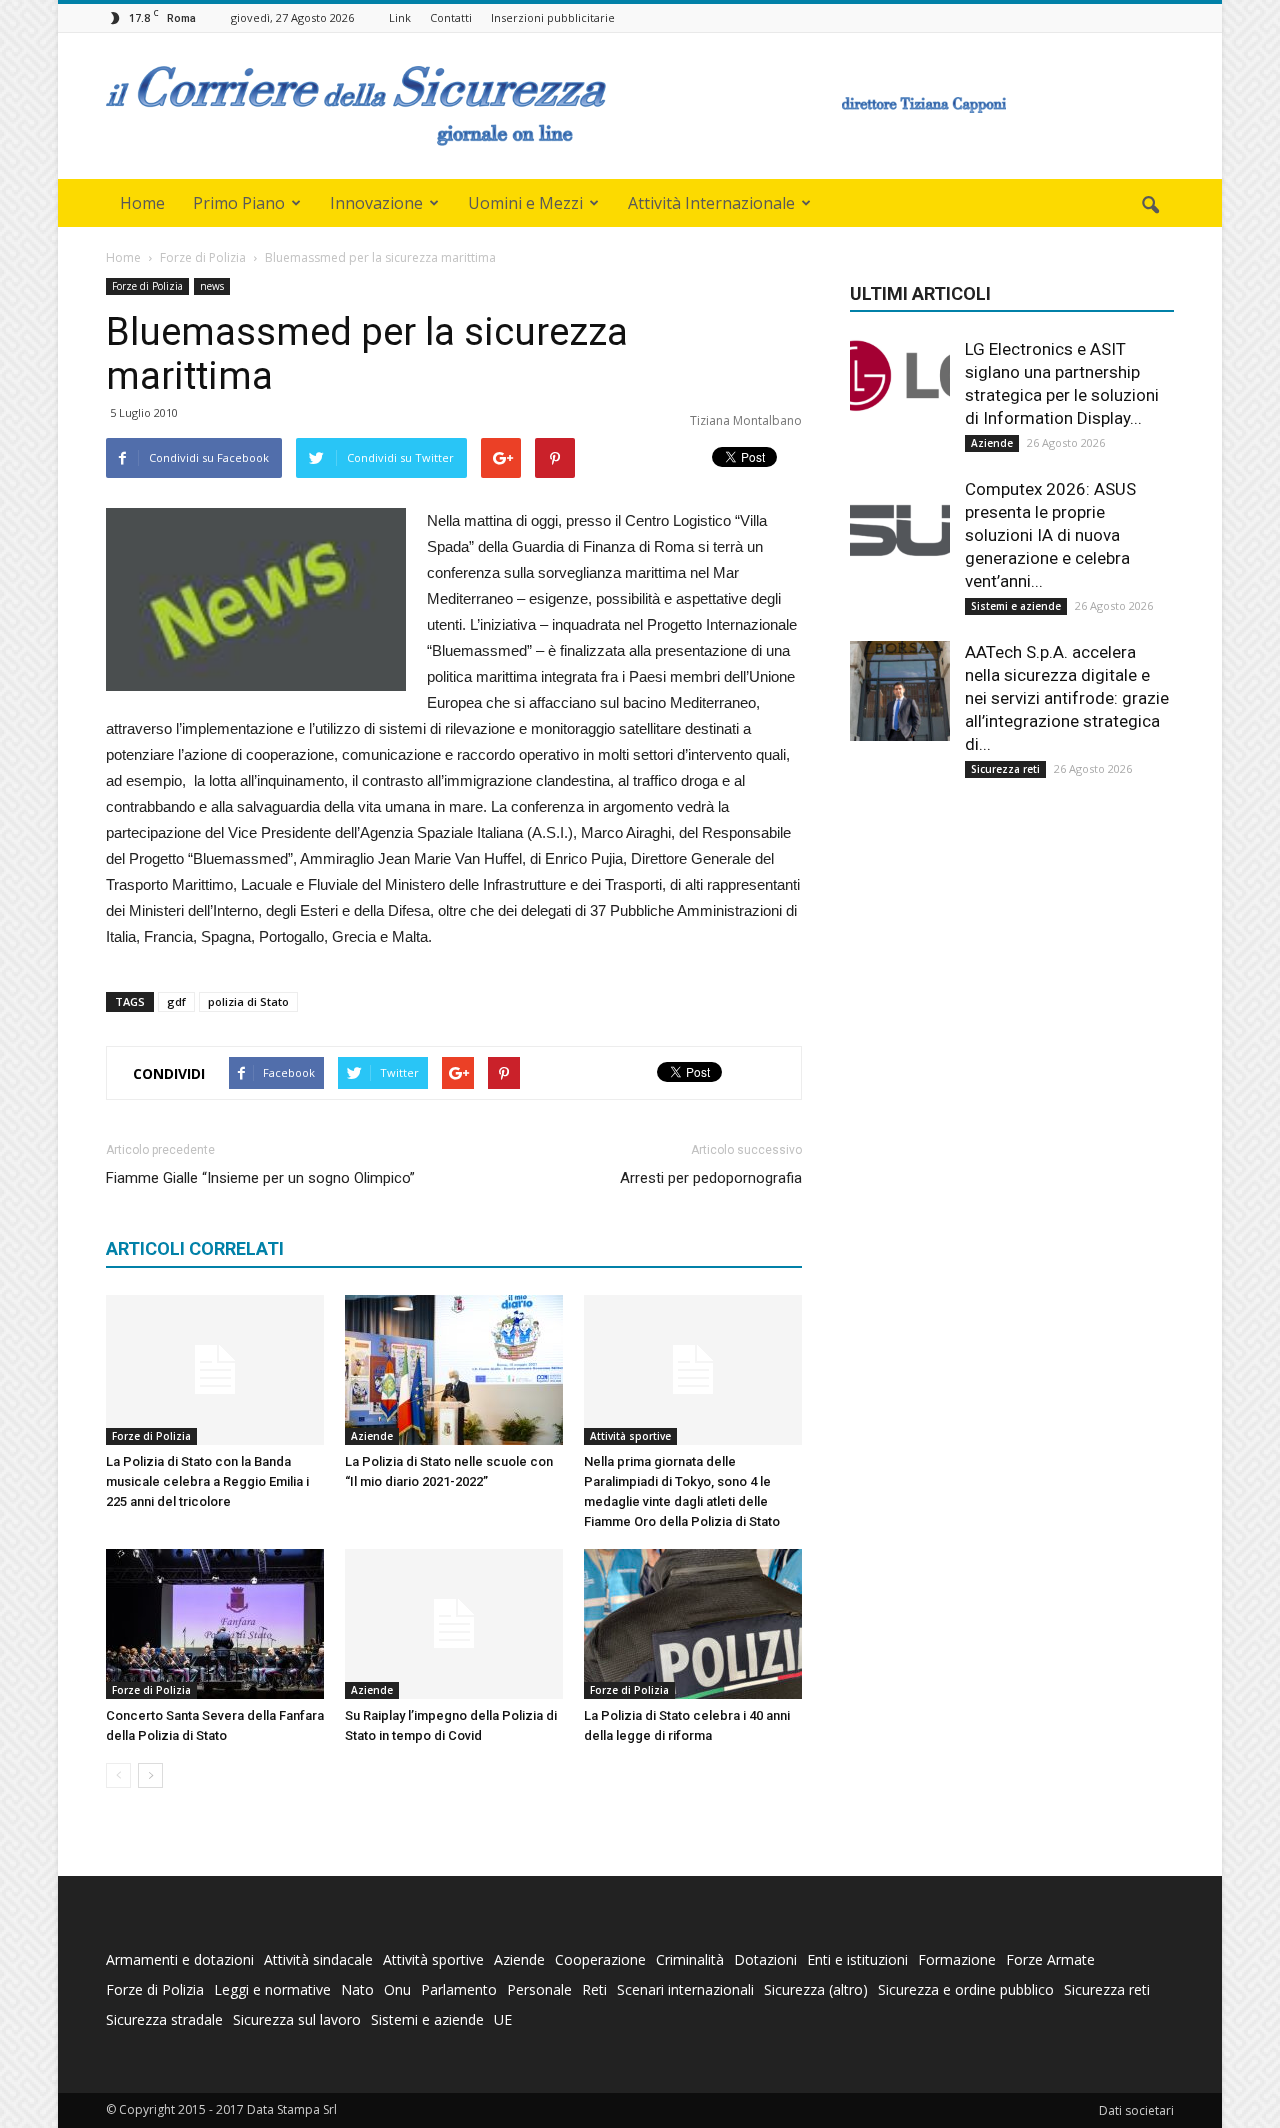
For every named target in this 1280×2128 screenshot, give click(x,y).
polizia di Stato (248, 1001)
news (212, 286)
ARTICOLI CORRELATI (195, 1248)
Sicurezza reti (1005, 769)
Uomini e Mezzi (525, 203)
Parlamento (459, 1989)
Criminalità (690, 1959)
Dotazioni (765, 1959)
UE (503, 2019)
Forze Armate (1050, 1959)
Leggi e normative (272, 1989)
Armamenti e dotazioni (180, 1959)
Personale (539, 1989)
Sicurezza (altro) (816, 1989)
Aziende (372, 1436)
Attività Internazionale (711, 203)
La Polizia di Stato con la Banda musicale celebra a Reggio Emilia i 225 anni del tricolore (207, 1481)
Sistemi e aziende (1016, 606)
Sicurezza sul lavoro (297, 2019)
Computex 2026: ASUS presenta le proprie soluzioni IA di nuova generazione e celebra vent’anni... (1050, 535)
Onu (397, 1989)
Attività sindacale (318, 1959)
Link (400, 17)
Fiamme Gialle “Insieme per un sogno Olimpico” (260, 1178)
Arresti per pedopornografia (711, 1178)
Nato (357, 1989)
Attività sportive (630, 1436)
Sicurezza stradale (164, 2019)
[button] (1150, 206)
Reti (594, 1989)
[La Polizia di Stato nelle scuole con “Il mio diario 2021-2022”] (454, 1370)
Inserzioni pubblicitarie (553, 17)
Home (142, 203)
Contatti (451, 17)
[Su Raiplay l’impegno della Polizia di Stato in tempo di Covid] (454, 1624)
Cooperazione (600, 1959)
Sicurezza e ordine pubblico (966, 1989)
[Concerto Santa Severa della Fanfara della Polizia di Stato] (215, 1624)
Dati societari (1136, 2110)
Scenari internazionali (685, 1989)
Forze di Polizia (147, 286)
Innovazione (376, 203)
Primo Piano (239, 203)
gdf (176, 1001)
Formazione (957, 1959)
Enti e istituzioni (857, 1959)
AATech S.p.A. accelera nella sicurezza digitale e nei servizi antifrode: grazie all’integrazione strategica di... (1067, 698)
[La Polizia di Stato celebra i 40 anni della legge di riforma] (693, 1624)
